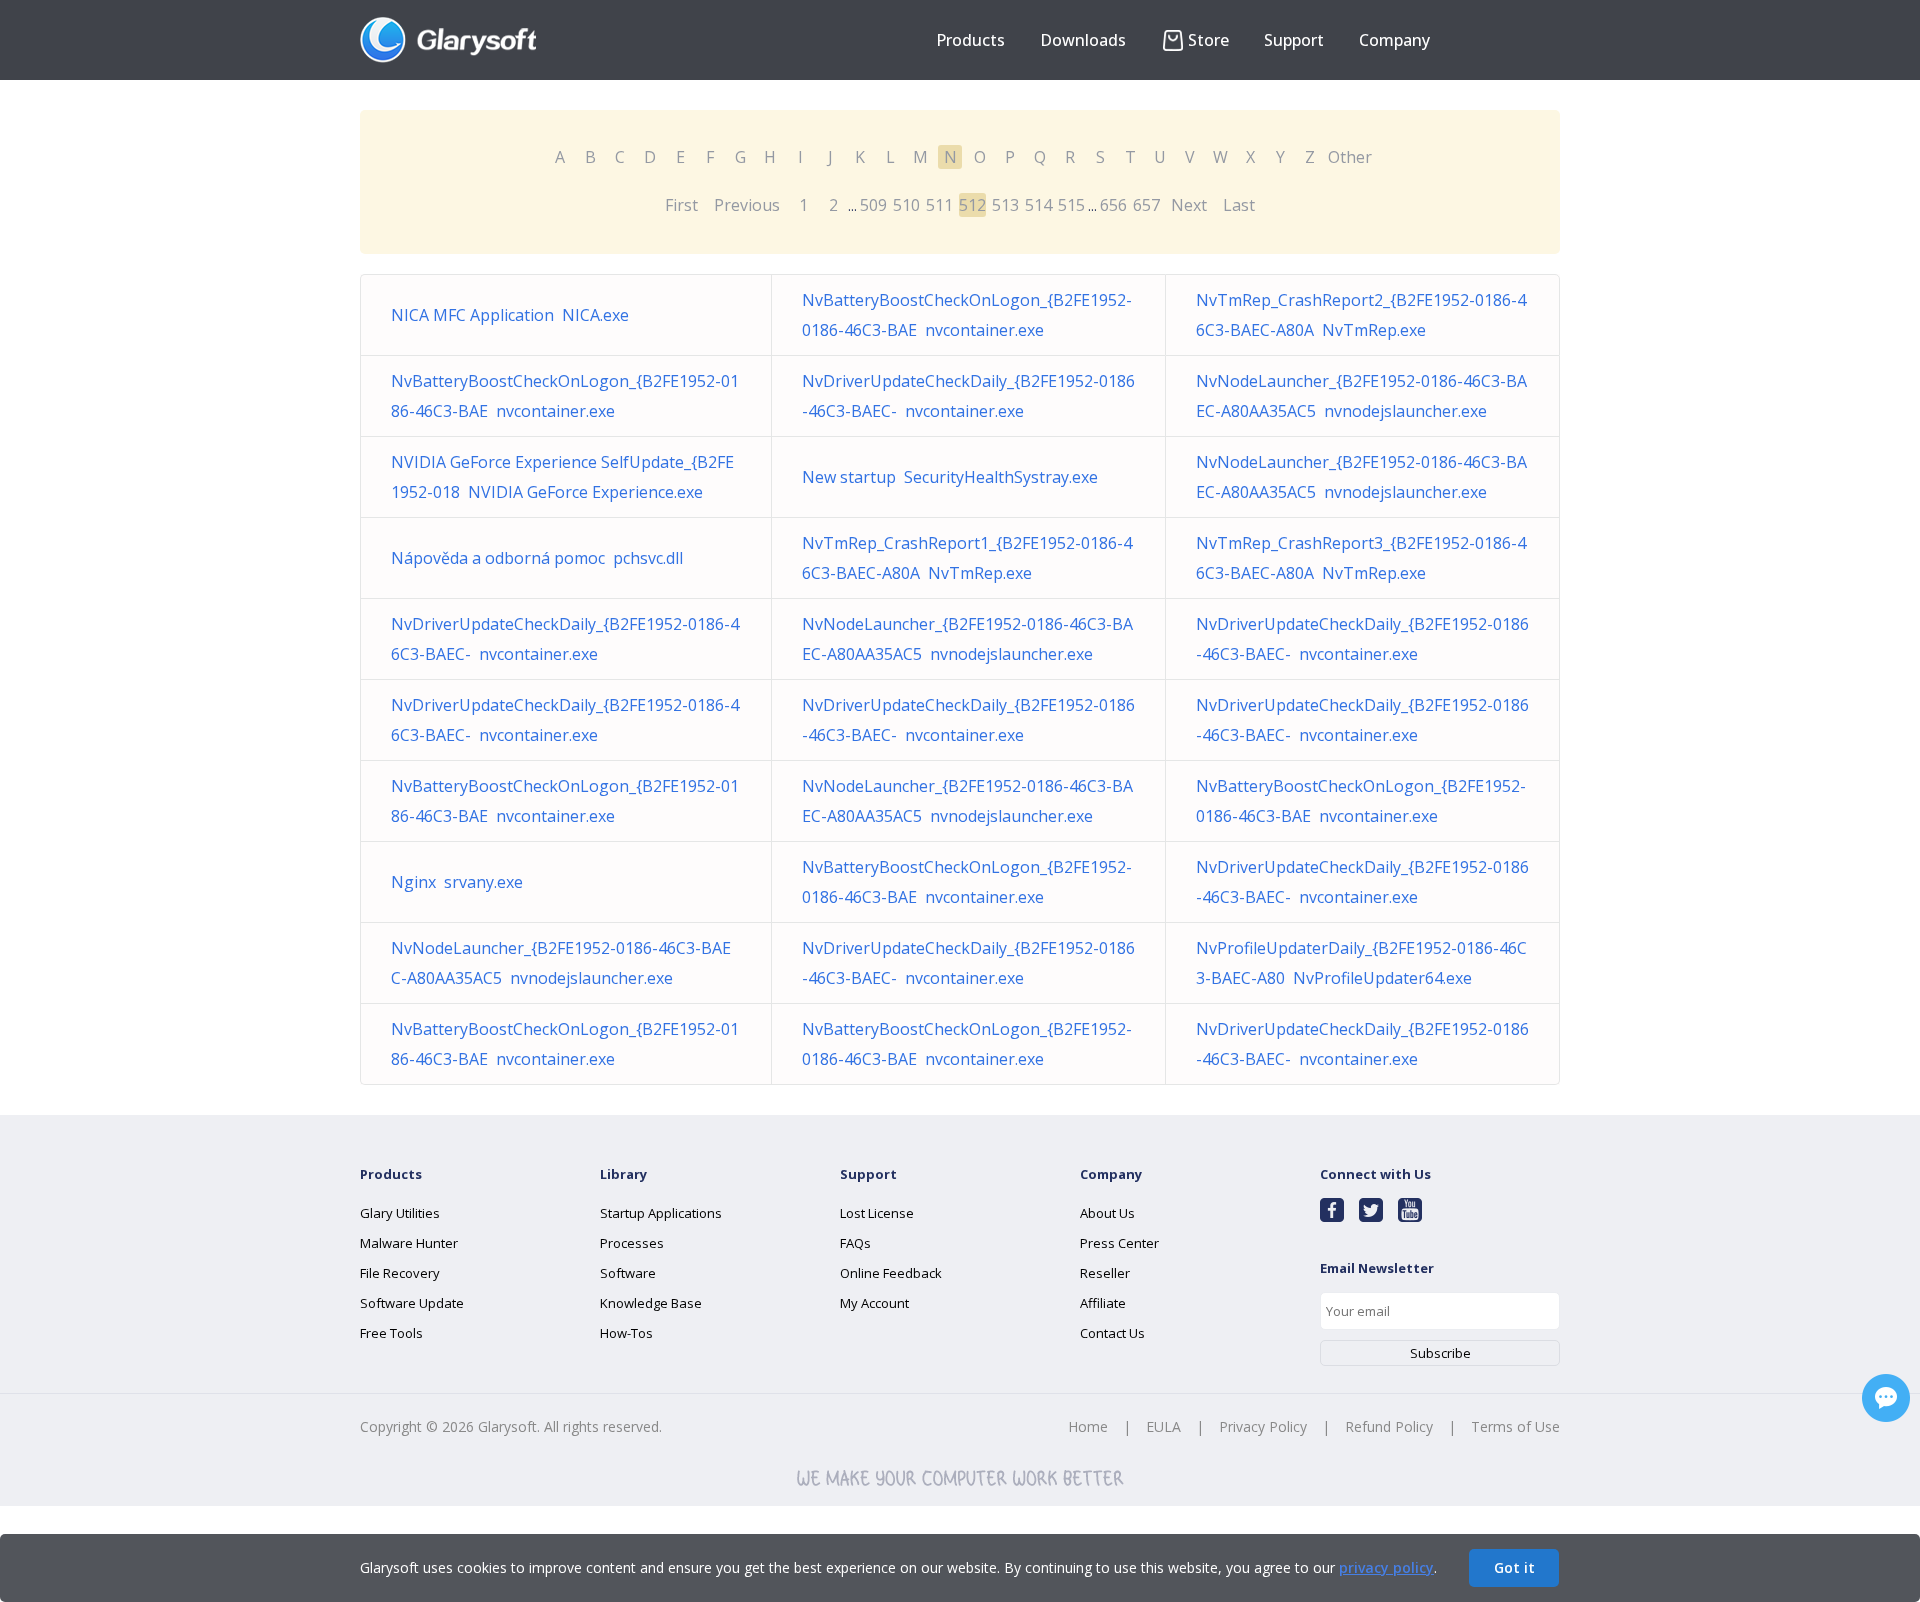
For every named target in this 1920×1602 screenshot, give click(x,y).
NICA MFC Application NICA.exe (510, 315)
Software (628, 1273)
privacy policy (1386, 1567)
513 (1005, 205)
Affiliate (1103, 1303)
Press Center (1119, 1243)
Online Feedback (891, 1273)
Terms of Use (1515, 1426)
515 (1071, 205)
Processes (632, 1243)
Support (1294, 40)
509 (873, 205)
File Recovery (400, 1273)
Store (1208, 40)
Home (1088, 1426)
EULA (1163, 1426)
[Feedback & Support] (1886, 1398)
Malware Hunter (409, 1243)
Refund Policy (1389, 1426)
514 (1038, 205)
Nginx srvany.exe (457, 882)
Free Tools (391, 1333)
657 (1146, 205)
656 (1113, 205)
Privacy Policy (1263, 1426)
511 (939, 205)
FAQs (855, 1243)
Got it (1514, 1567)
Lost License (877, 1213)
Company (1394, 40)
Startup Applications (661, 1213)
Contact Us (1112, 1333)
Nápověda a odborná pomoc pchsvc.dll (537, 558)
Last (1239, 205)
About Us (1107, 1213)
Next (1189, 205)
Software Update (412, 1303)
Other (1350, 157)
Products (970, 40)
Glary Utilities (400, 1213)
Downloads (1083, 40)
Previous (747, 205)
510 (906, 205)
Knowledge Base (651, 1303)
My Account (874, 1303)
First (681, 205)
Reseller (1105, 1273)
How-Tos (626, 1333)
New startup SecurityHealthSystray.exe (950, 477)
